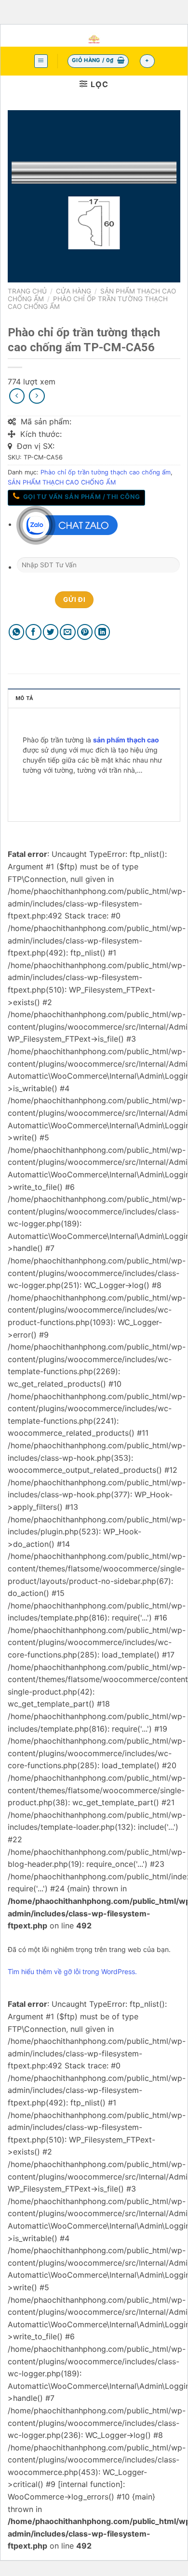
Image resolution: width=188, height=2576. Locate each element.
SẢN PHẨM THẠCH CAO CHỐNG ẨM (62, 482)
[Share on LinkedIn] (102, 632)
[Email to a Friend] (68, 632)
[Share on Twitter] (51, 632)
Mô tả (24, 698)
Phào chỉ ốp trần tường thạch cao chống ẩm (106, 472)
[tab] (94, 698)
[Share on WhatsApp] (17, 632)
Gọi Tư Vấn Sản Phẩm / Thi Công (81, 497)
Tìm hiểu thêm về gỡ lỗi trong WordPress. (72, 1971)
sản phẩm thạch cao (126, 740)
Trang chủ (27, 291)
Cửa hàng (74, 291)
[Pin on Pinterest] (85, 632)
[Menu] (41, 61)
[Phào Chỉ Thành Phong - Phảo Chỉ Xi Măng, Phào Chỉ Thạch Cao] (94, 39)
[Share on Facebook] (34, 632)
